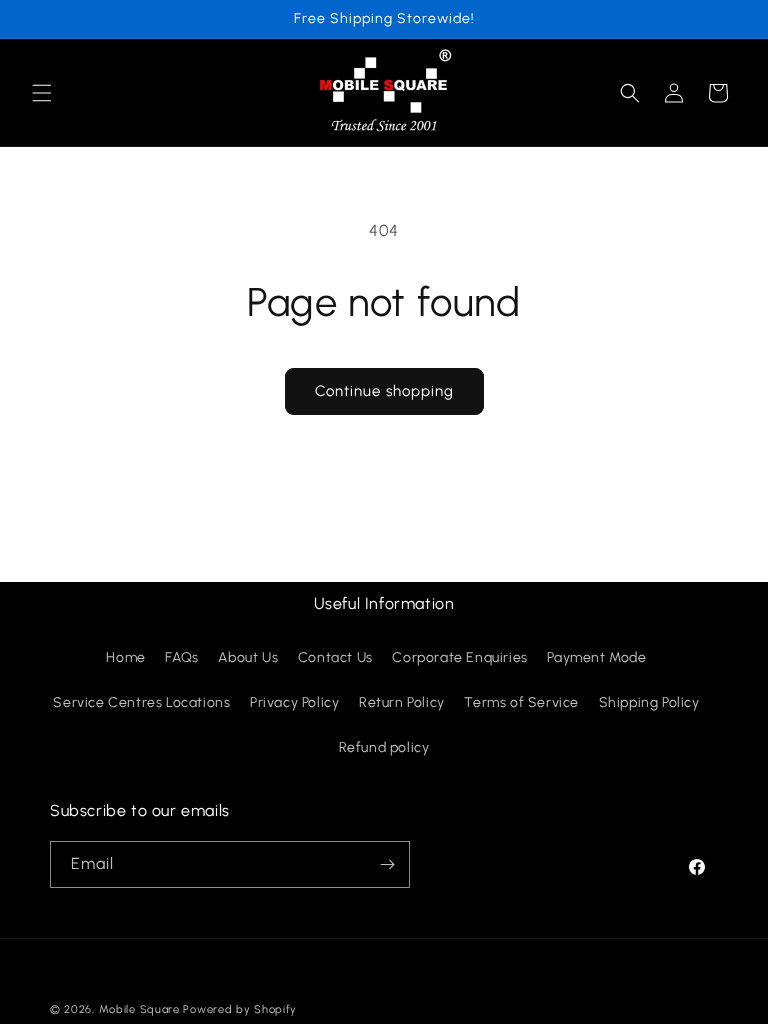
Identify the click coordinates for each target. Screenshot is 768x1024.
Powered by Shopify (240, 1009)
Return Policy (402, 702)
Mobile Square (139, 1009)
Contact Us (335, 657)
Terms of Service (521, 702)
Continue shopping (384, 391)
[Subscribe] (387, 864)
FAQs (181, 657)
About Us (248, 657)
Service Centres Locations (141, 702)
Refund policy (384, 747)
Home (125, 657)
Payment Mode (596, 657)
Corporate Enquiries (459, 657)
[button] (42, 93)
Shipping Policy (649, 702)
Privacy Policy (294, 702)
